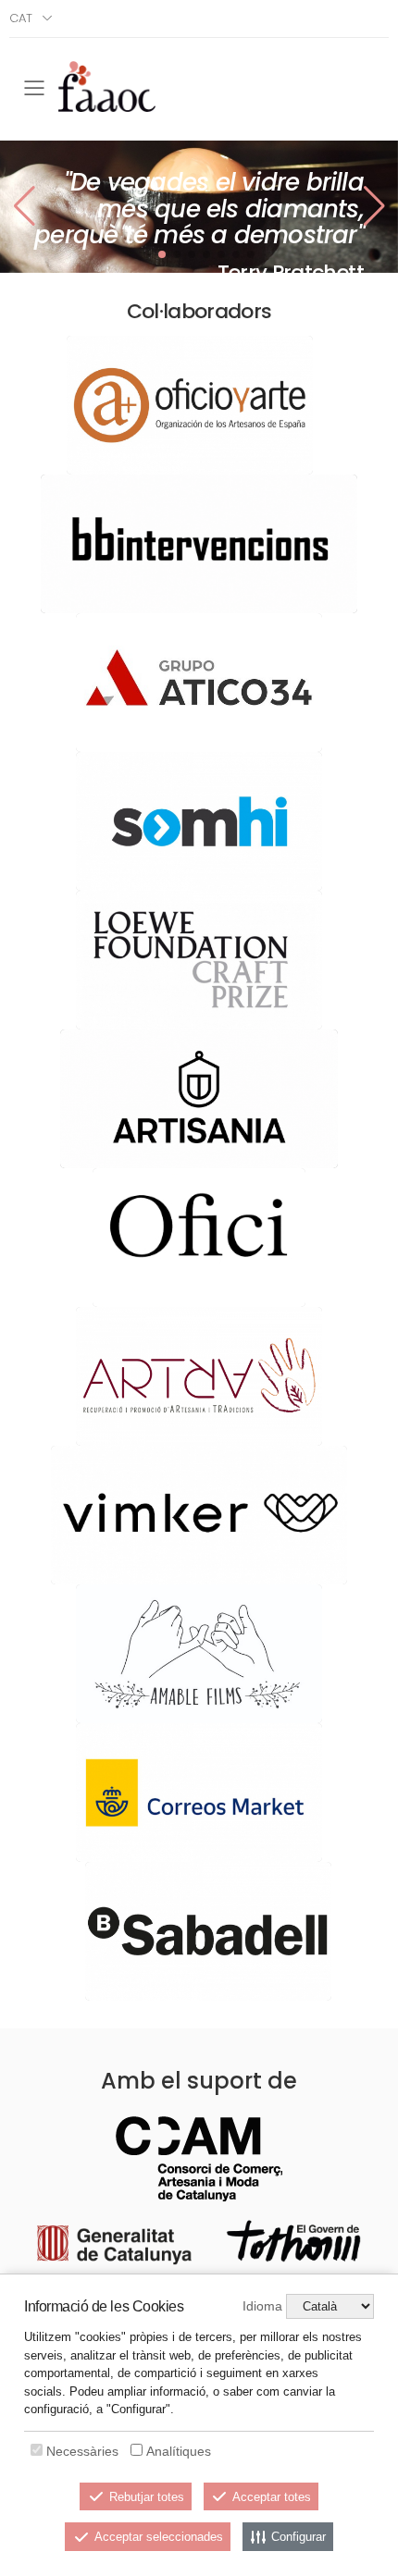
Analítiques (179, 2451)
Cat (21, 18)
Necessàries (82, 2451)
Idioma (262, 2306)
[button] (374, 206)
